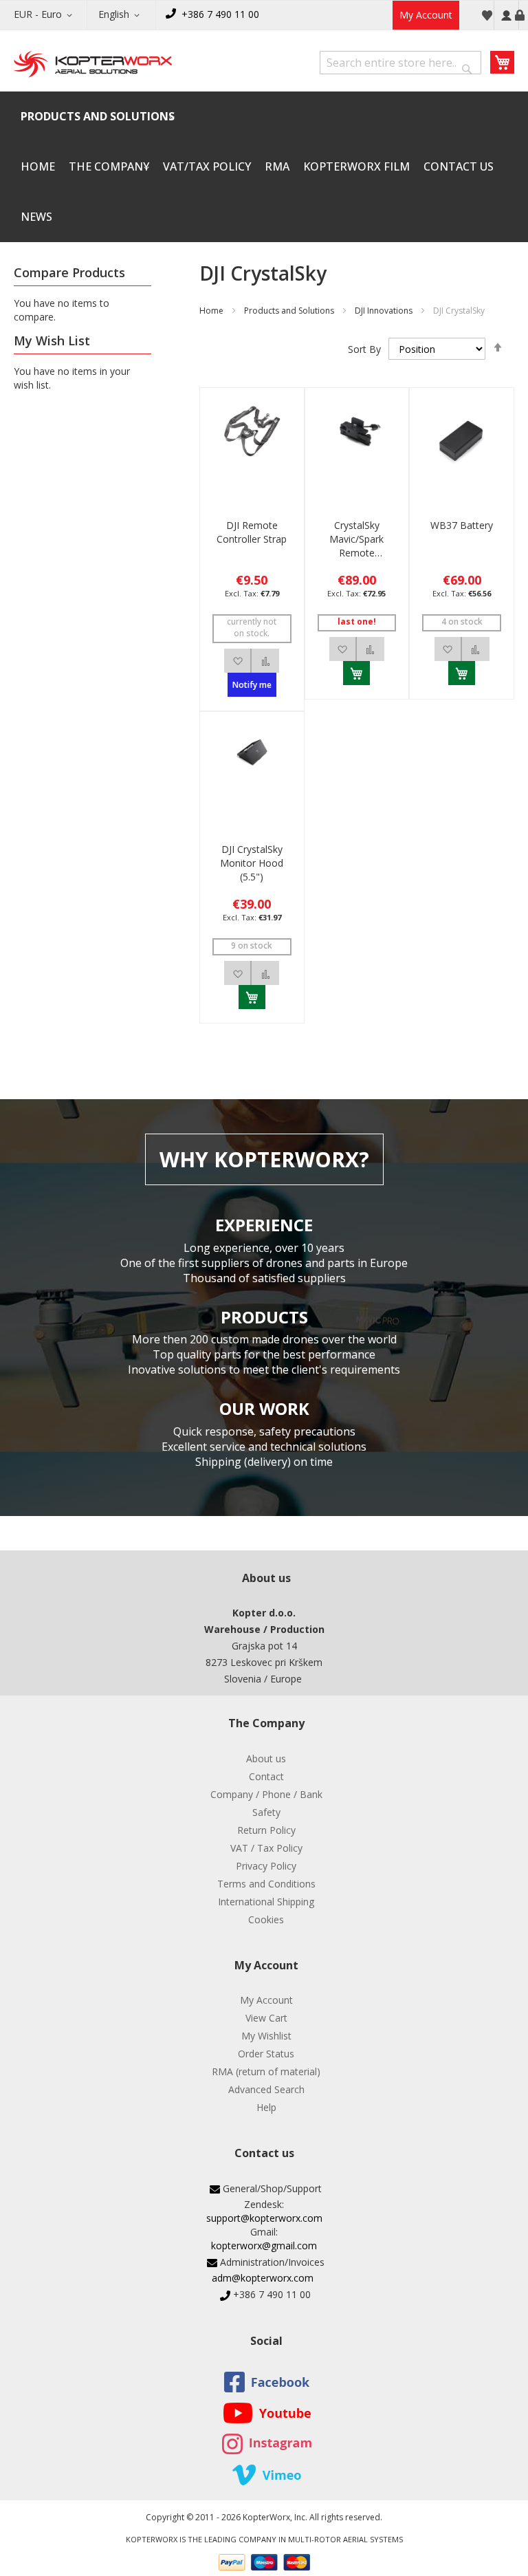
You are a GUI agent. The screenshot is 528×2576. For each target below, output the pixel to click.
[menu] (264, 167)
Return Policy (266, 1830)
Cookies (266, 1919)
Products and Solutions (289, 311)
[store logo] (93, 65)
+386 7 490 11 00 (220, 14)
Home (211, 311)
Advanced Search (266, 2089)
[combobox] (400, 63)
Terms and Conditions (266, 1884)
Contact (266, 1776)
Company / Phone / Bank (266, 1794)
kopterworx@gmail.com (264, 2245)
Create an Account (520, 15)
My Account (426, 15)
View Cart (266, 2018)
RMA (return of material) (266, 2071)
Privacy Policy (266, 1866)
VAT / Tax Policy (266, 1848)
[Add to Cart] (356, 673)
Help (266, 2107)
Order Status (266, 2054)
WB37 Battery (462, 525)
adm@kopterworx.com (263, 2278)
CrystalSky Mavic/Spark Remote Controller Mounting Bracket (356, 539)
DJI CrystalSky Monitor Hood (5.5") (252, 863)
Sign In (506, 15)
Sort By (364, 349)
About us (266, 1758)
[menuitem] (98, 117)
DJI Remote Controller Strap (252, 532)
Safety (266, 1812)
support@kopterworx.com (264, 2218)
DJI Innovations (384, 311)
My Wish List (487, 15)
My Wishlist (266, 2036)
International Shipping (266, 1902)
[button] (45, 15)
